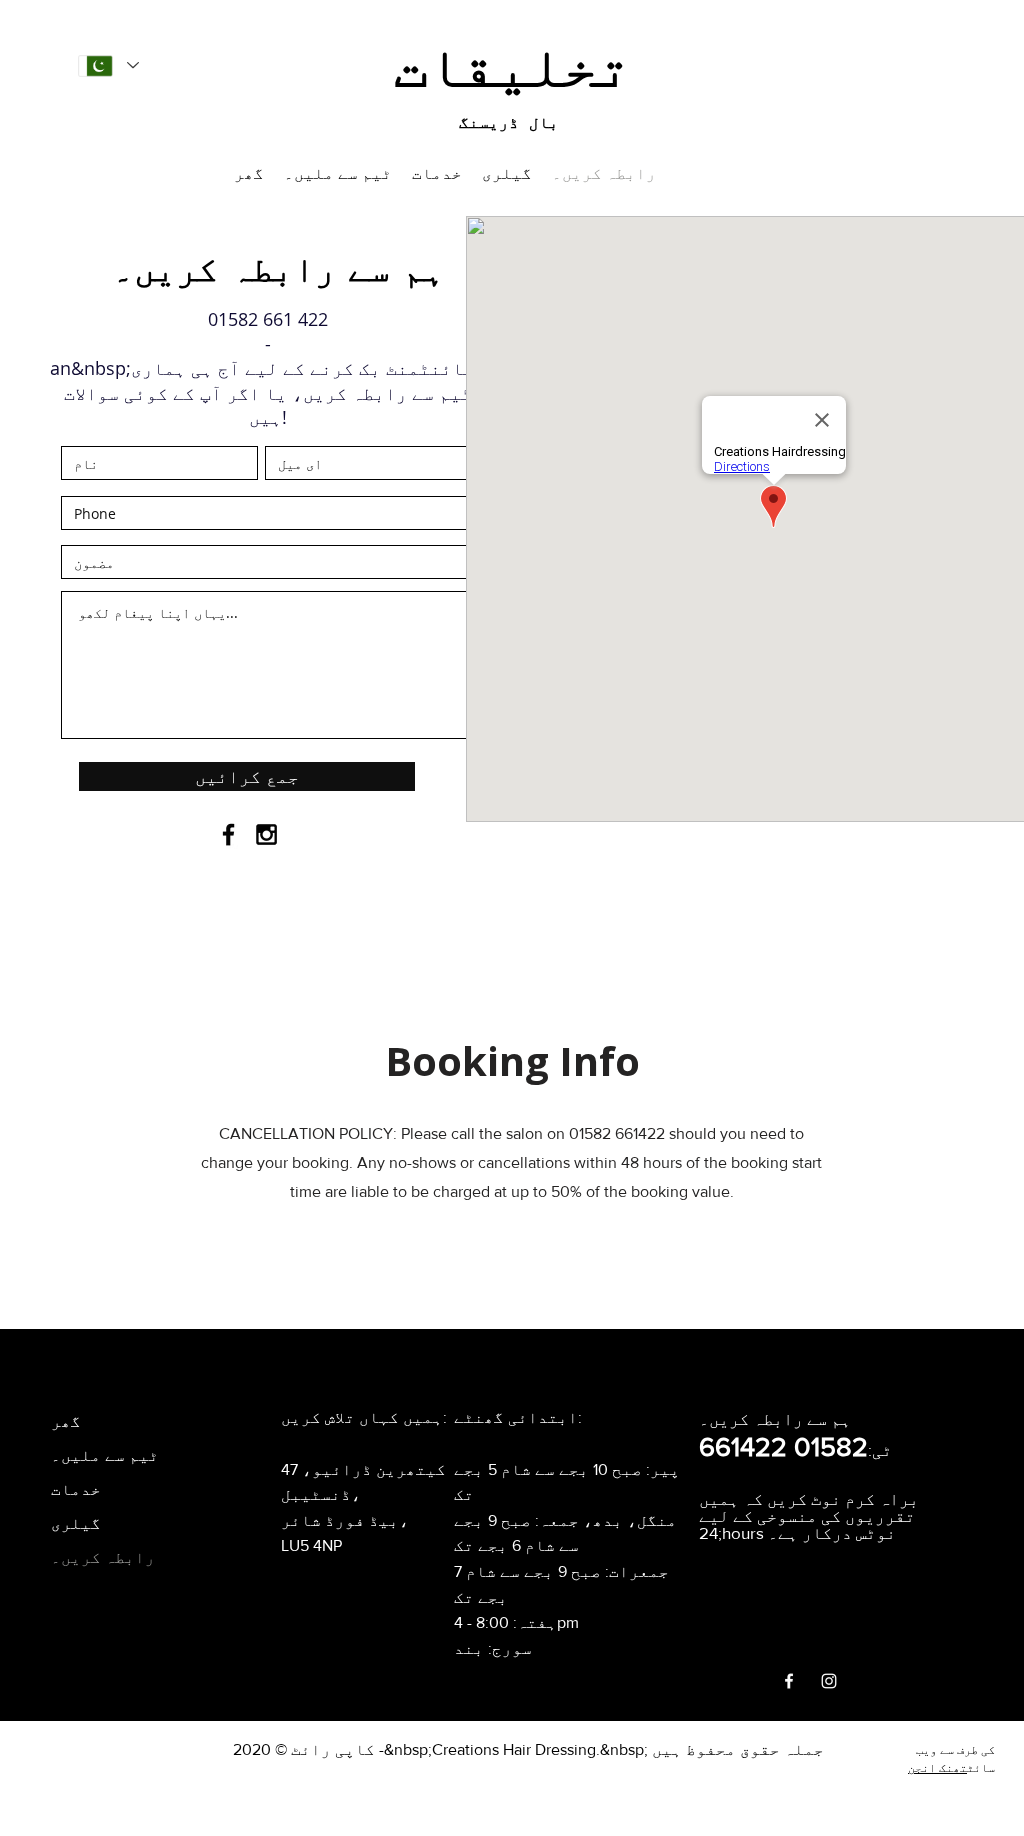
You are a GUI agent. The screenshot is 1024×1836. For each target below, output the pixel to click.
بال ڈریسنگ (509, 122)
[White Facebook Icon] (789, 1681)
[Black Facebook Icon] (228, 834)
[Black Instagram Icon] (266, 834)
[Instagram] (829, 1681)
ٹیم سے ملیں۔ (105, 1455)
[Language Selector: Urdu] (108, 65)
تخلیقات (513, 64)
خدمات (76, 1489)
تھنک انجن (937, 1768)
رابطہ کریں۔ (103, 1557)
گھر (66, 1421)
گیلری (76, 1523)
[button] (437, 173)
